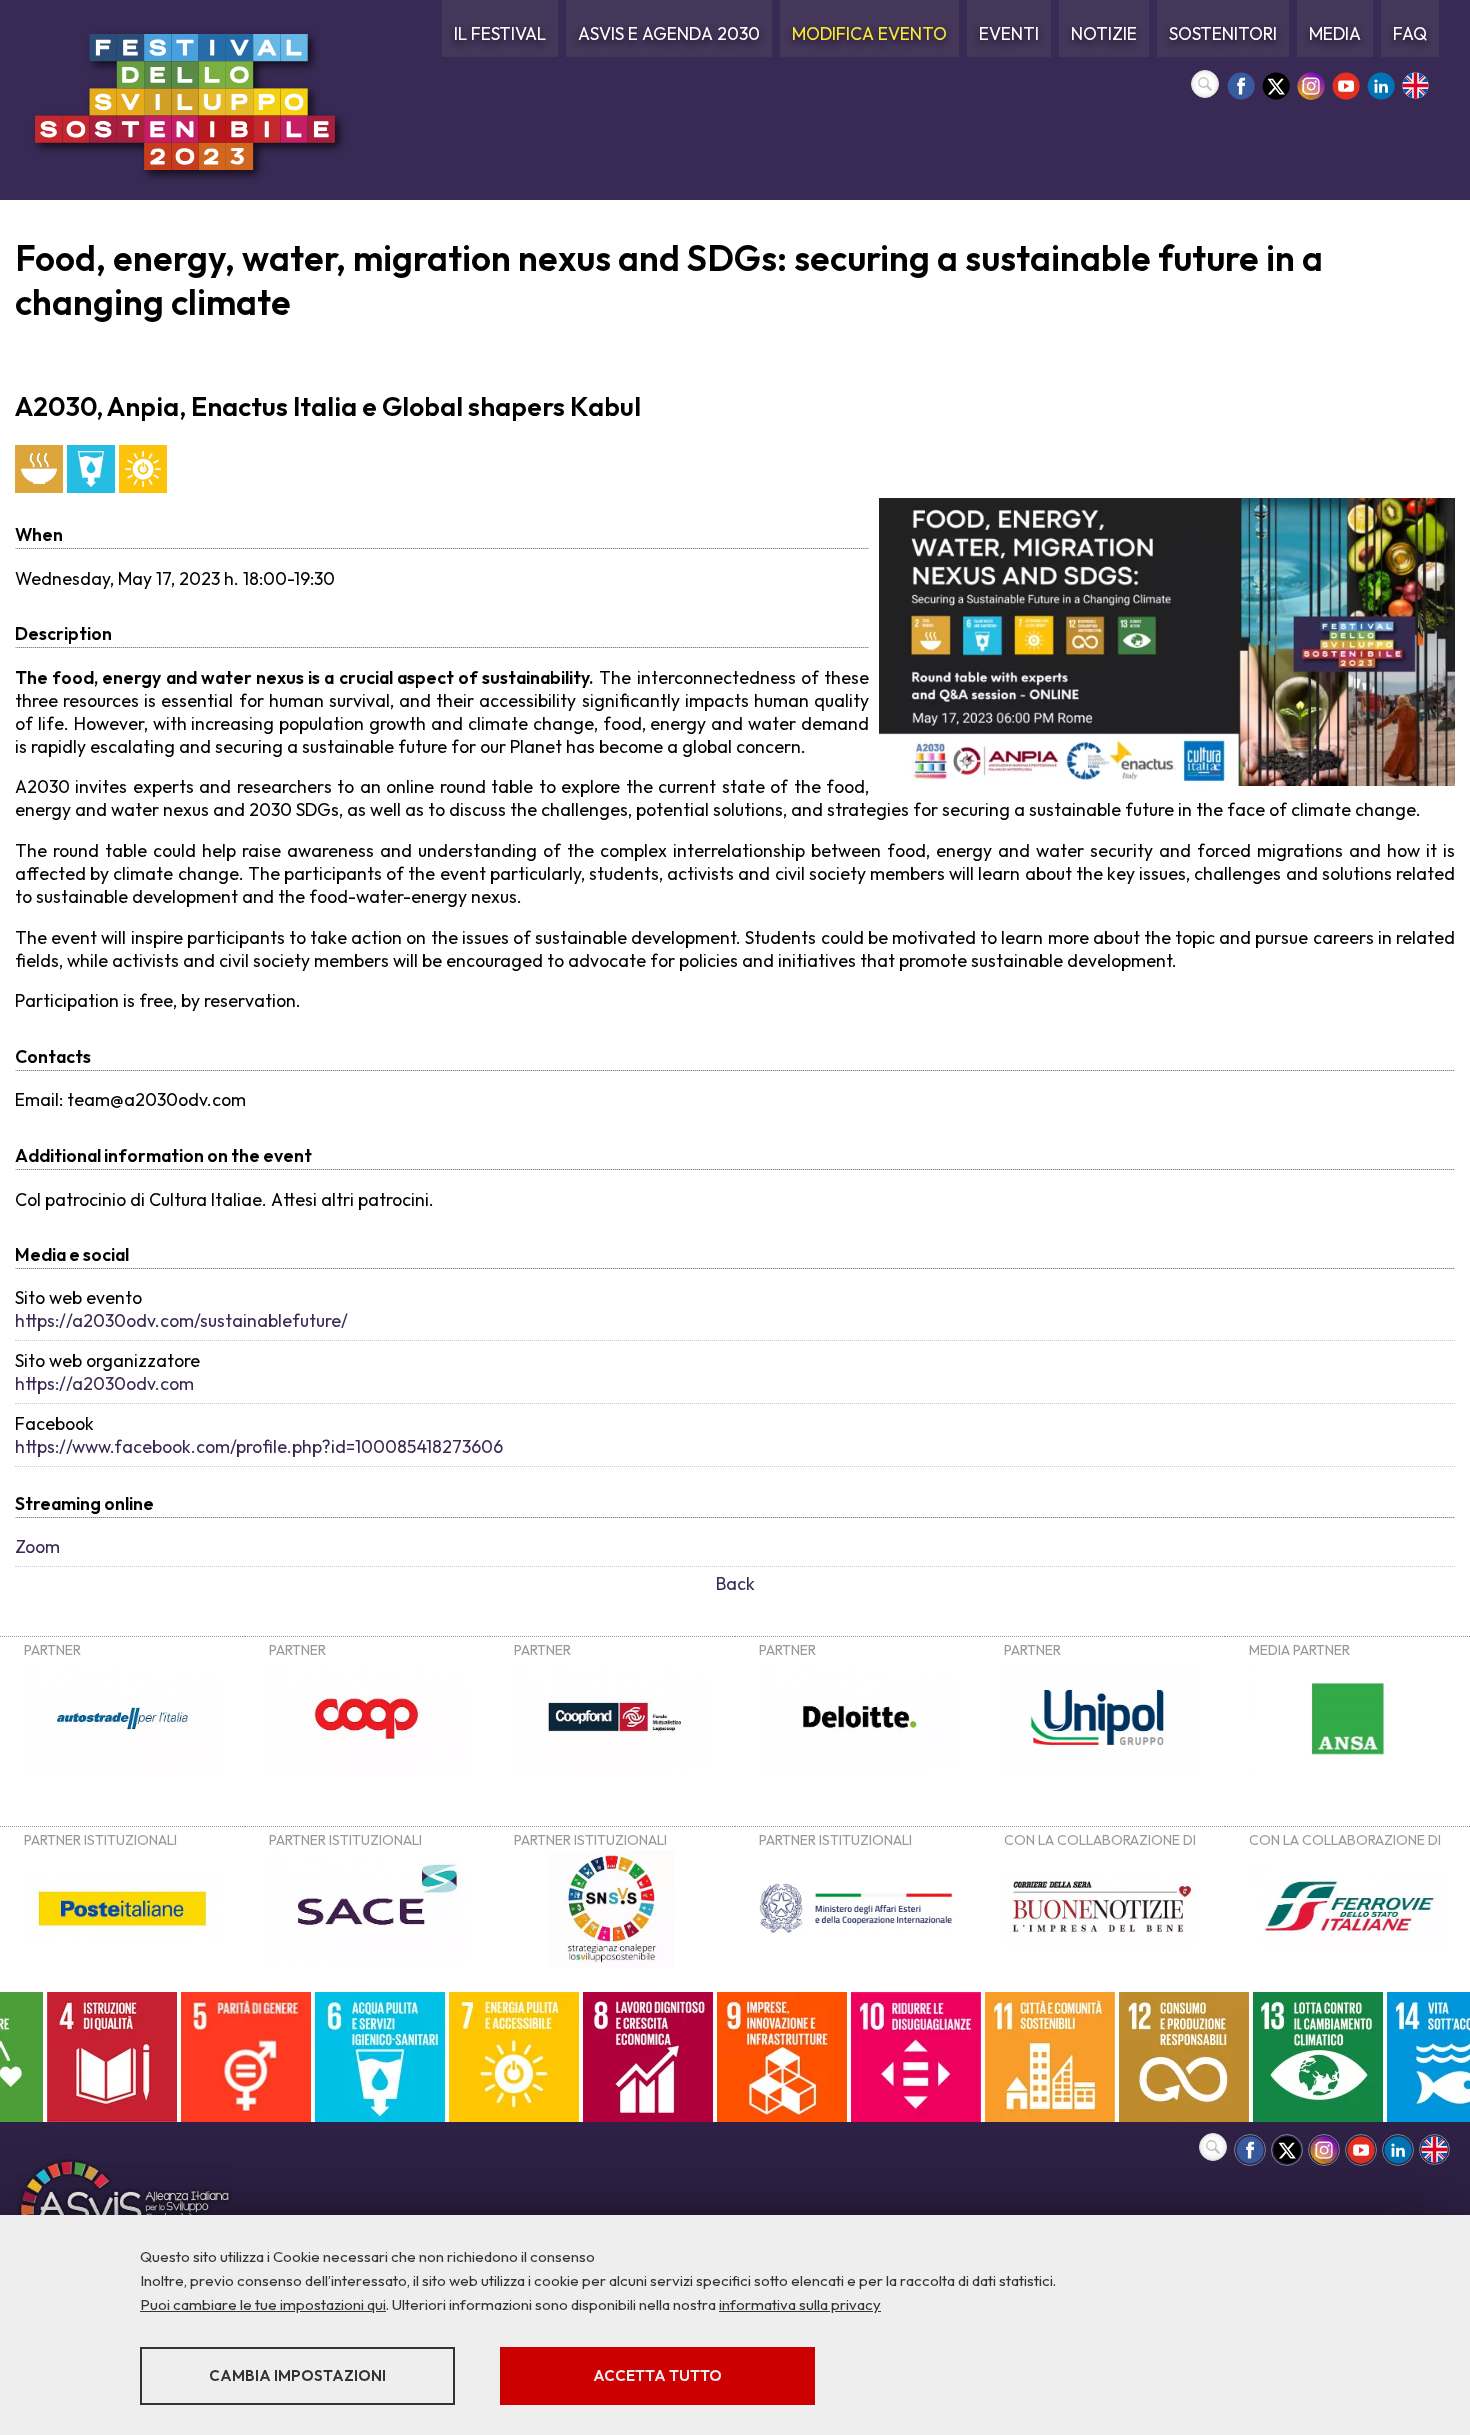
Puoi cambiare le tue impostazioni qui (263, 2304)
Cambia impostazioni (297, 2375)
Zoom (37, 1546)
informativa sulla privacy (800, 2304)
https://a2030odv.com (104, 1383)
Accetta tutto (657, 2375)
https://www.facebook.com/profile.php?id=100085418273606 (259, 1446)
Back (735, 1583)
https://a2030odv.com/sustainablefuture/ (181, 1320)
